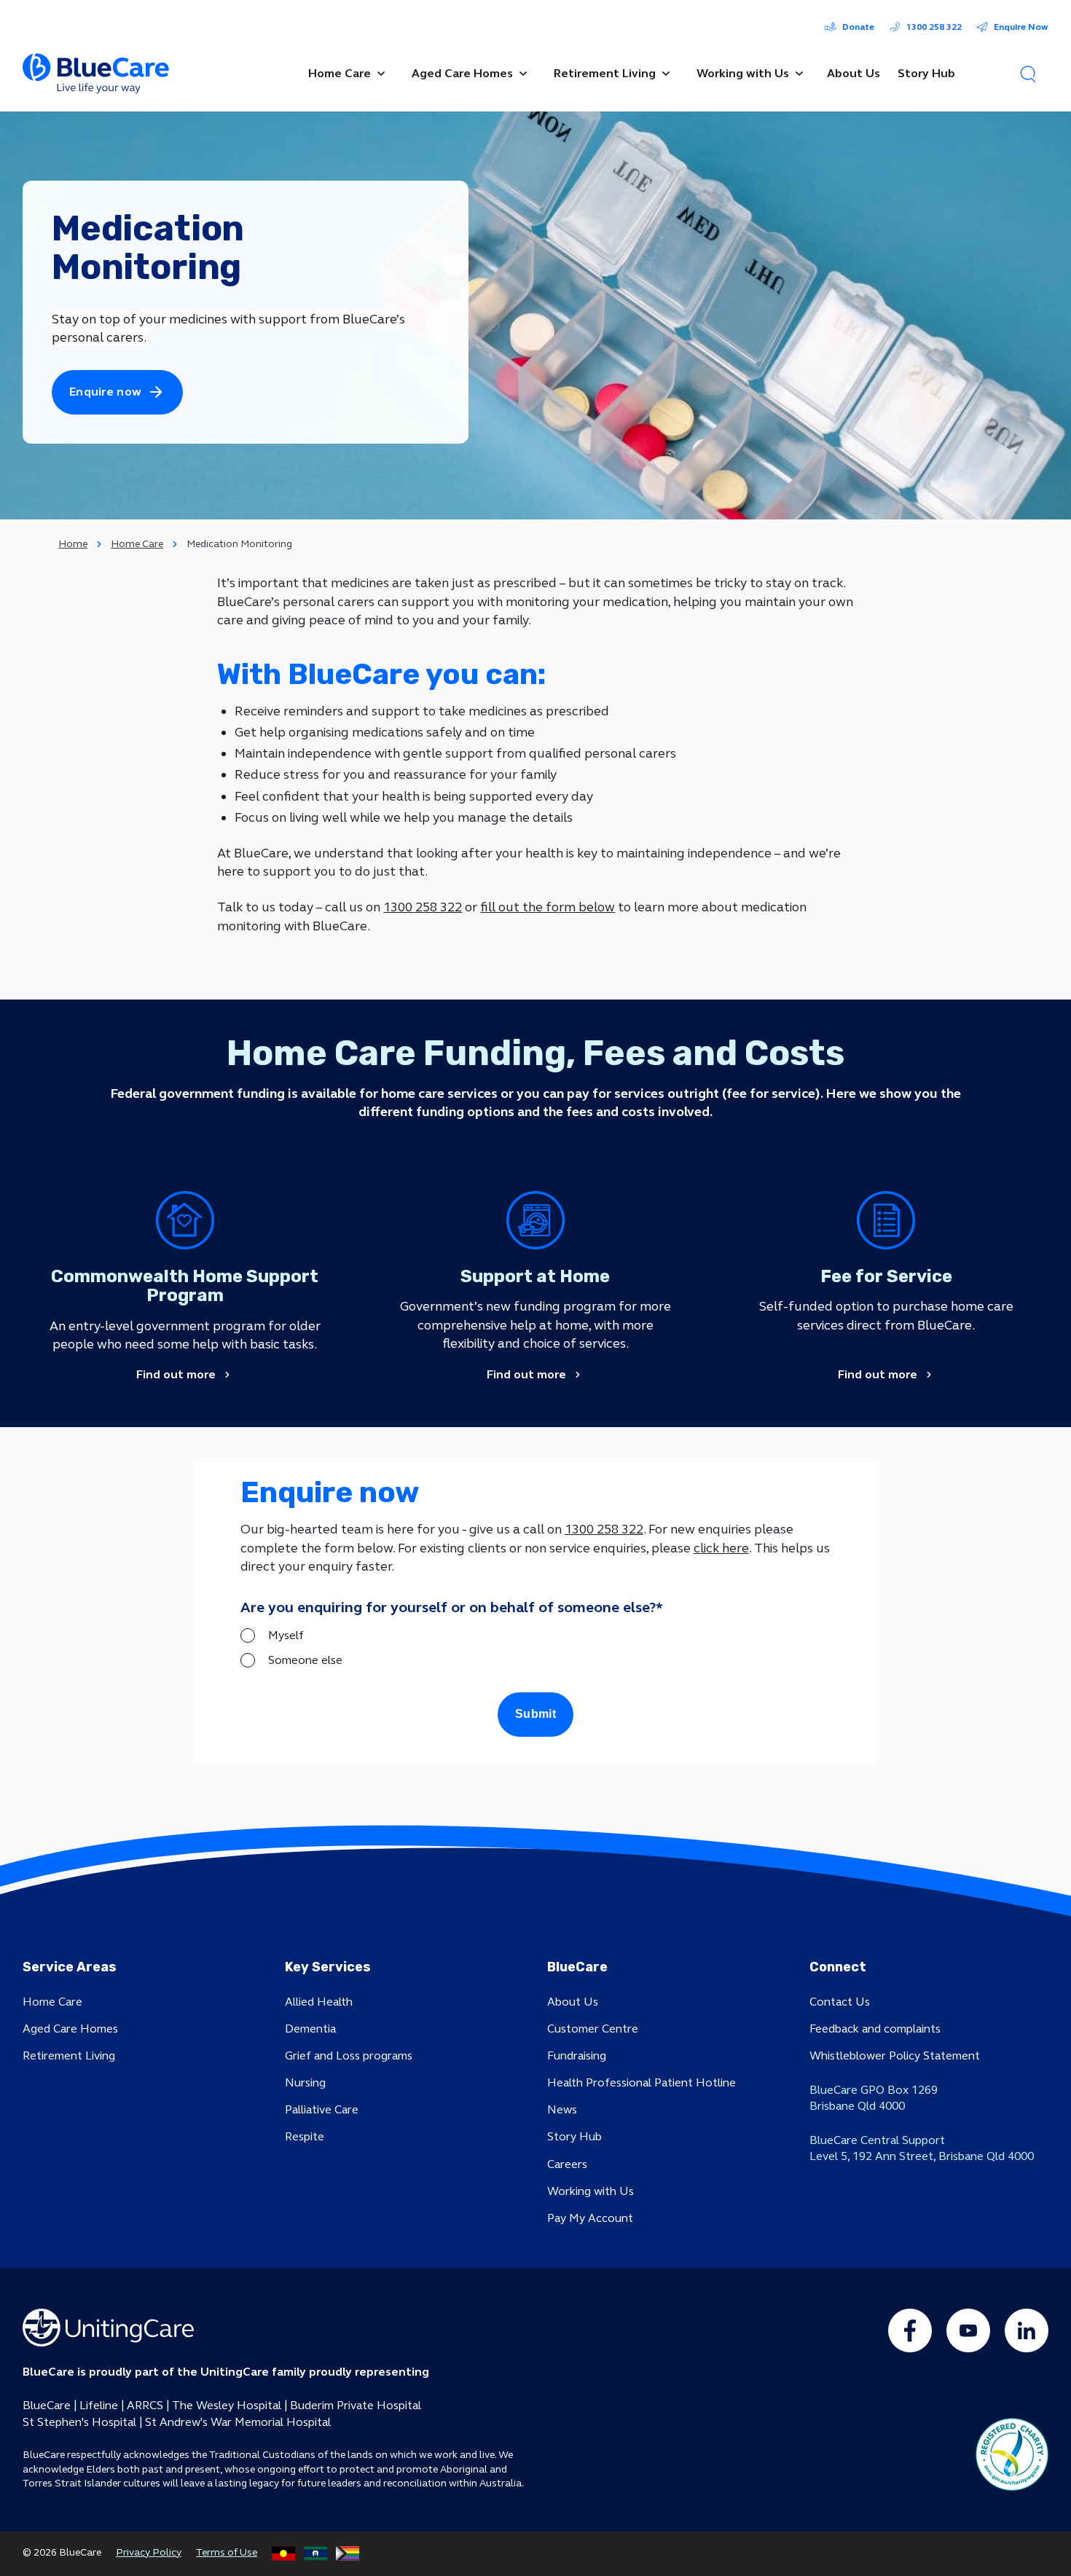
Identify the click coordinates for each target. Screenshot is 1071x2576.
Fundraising (577, 2055)
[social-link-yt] (968, 2330)
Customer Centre (593, 2029)
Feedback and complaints (875, 2029)
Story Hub (574, 2136)
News (562, 2109)
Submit (535, 1714)
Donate (858, 27)
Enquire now (105, 392)
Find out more (176, 1375)
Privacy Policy (149, 2552)
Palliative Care (322, 2109)
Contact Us (840, 2002)
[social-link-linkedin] (1027, 2330)
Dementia (310, 2029)
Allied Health (319, 2002)
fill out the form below (548, 907)
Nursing (305, 2082)
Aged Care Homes (70, 2029)
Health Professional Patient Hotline (642, 2082)
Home (73, 544)
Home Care (137, 544)
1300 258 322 (934, 27)
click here (721, 1548)
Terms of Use (227, 2552)
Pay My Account (590, 2218)
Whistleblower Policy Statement (895, 2055)
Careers (567, 2164)
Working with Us (591, 2191)
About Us (573, 2002)
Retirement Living (69, 2055)
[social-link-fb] (910, 2330)
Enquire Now (1021, 27)
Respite (305, 2136)
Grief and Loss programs (349, 2055)
